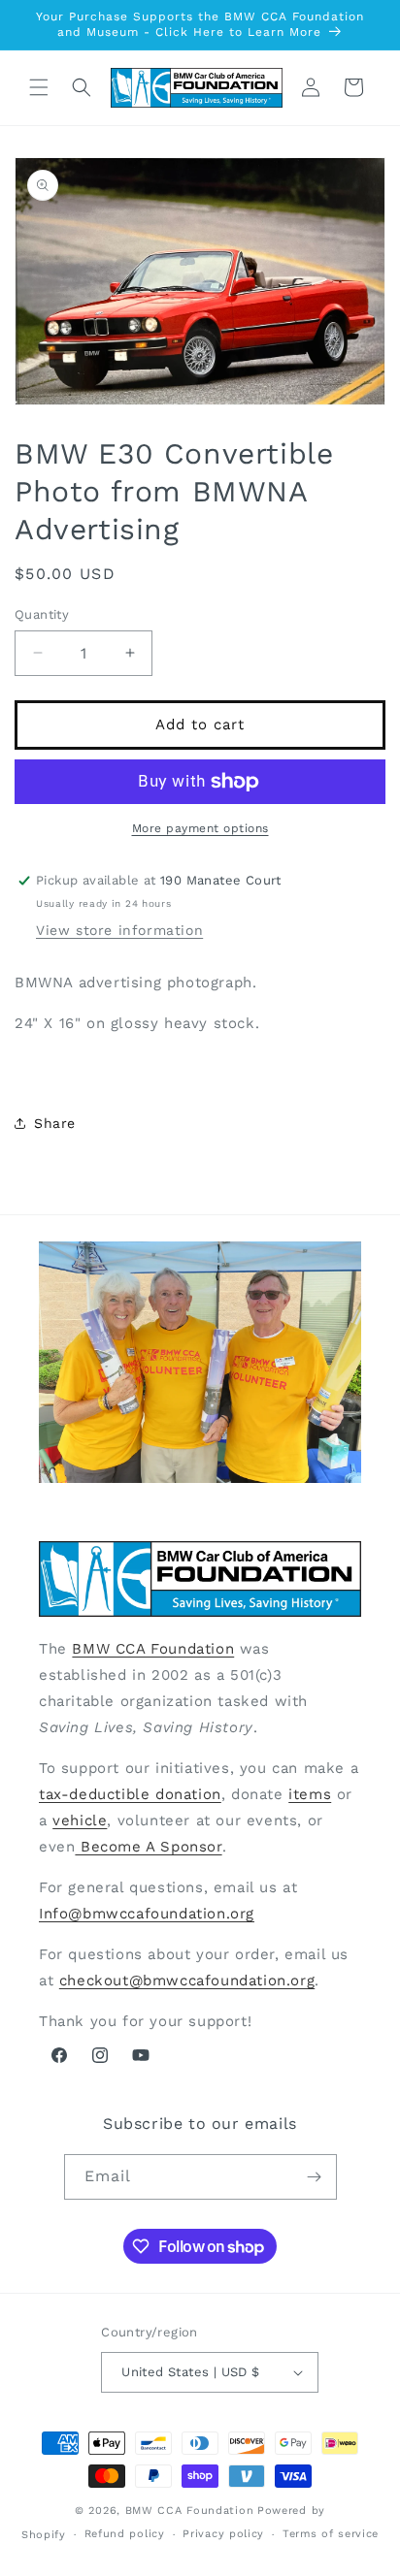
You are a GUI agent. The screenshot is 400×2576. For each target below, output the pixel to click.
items (310, 1794)
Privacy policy (223, 2534)
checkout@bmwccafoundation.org (187, 1980)
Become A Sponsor (148, 1847)
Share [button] (55, 1123)
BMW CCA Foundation (153, 1649)
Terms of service (331, 2534)
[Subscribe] (315, 2177)
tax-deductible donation (130, 1794)
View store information (119, 930)
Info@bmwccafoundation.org (147, 1914)
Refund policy (125, 2534)
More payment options (200, 828)
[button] (39, 87)
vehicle (80, 1820)
